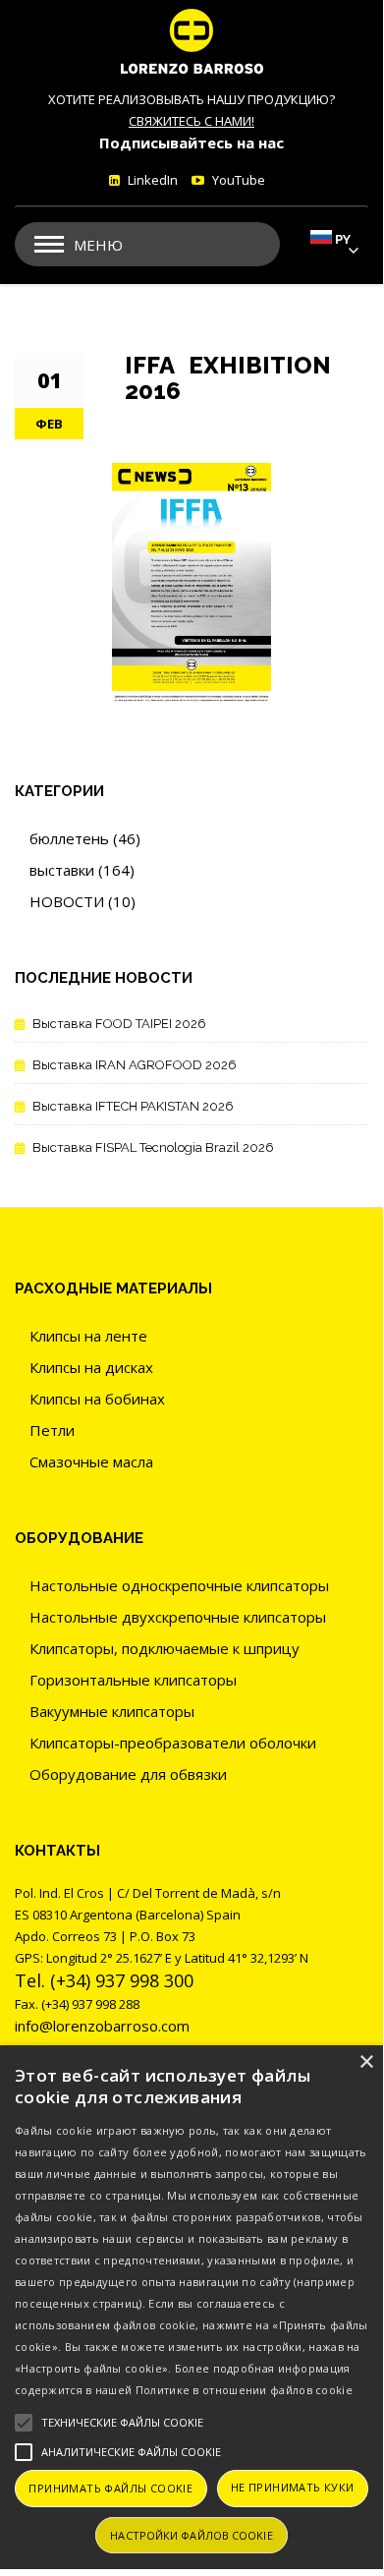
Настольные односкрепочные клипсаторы (179, 1585)
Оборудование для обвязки (128, 1774)
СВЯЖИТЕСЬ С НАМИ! (192, 121)
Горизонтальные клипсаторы (133, 1680)
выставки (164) (82, 870)
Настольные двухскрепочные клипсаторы (178, 1617)
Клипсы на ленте (88, 1336)
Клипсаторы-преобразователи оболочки (173, 1743)
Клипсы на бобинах (97, 1399)
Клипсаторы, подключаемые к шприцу (165, 1648)
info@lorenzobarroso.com (102, 2026)
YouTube (237, 180)
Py (343, 239)
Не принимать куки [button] (293, 2487)
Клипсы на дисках (91, 1367)
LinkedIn (151, 180)
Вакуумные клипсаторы (112, 1711)
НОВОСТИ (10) (82, 901)
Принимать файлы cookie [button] (110, 2488)
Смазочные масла (91, 1461)
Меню (98, 245)
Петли (52, 1430)
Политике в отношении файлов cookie (244, 2390)
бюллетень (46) (85, 838)
